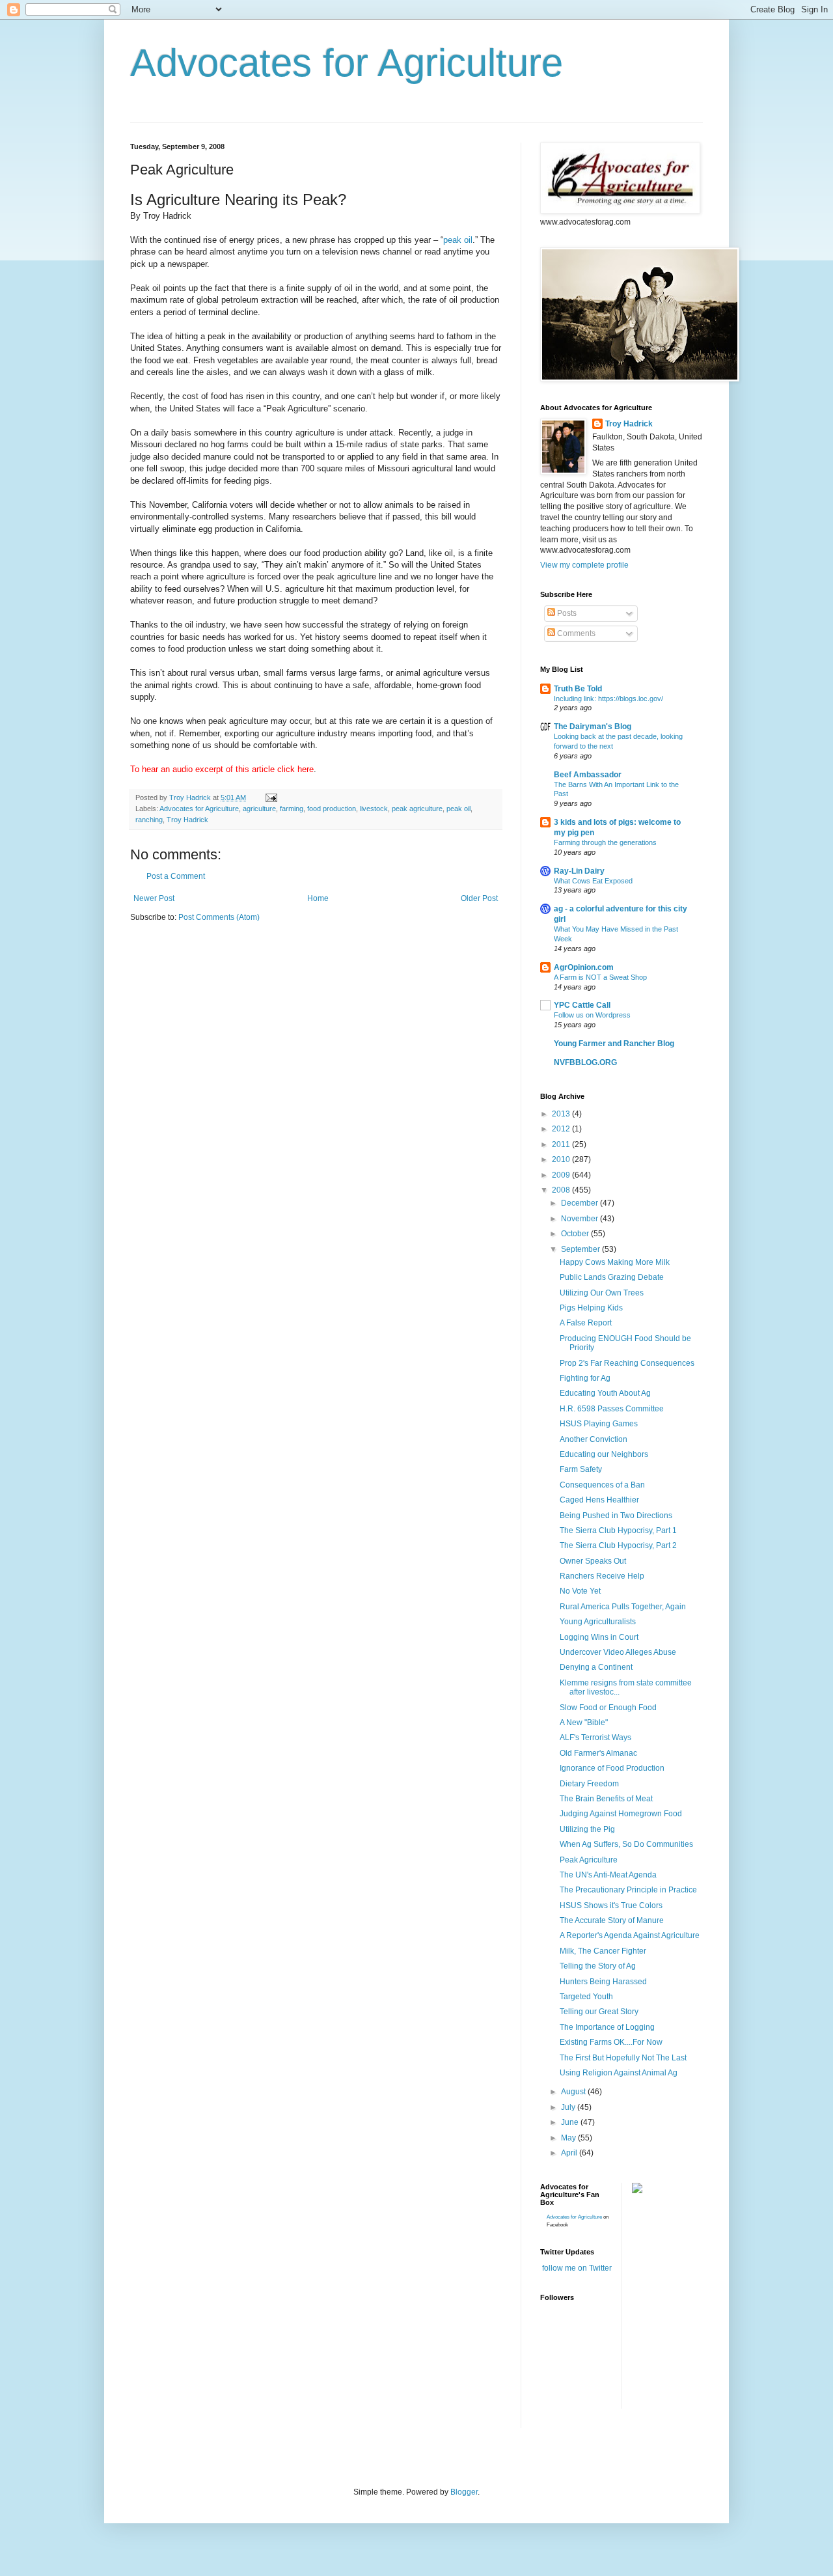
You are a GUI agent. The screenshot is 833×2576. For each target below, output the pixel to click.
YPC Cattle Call (582, 1005)
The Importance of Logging (607, 2027)
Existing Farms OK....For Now (611, 2042)
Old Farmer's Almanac (598, 1753)
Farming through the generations (605, 842)
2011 (562, 1144)
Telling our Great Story (599, 2012)
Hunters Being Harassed (603, 1982)
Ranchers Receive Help (602, 1576)
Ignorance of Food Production (612, 1768)
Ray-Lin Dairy (579, 871)
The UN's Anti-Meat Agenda (608, 1875)
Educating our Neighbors (604, 1454)
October (576, 1234)
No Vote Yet (580, 1591)
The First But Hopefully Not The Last (623, 2058)
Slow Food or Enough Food (608, 1708)
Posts (566, 613)
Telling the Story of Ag (598, 1966)
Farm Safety (581, 1469)
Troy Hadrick (187, 820)
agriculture (259, 809)
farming (292, 809)
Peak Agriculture (589, 1860)
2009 (562, 1175)
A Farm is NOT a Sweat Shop (600, 977)
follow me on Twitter (577, 2268)
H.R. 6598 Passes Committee (612, 1409)
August (574, 2092)
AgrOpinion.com (584, 967)
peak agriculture (417, 809)
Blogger (464, 2492)
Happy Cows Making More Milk (615, 1262)
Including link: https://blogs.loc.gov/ (608, 699)
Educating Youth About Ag (605, 1393)
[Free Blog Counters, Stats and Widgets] (637, 2191)
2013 (562, 1114)
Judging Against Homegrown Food (621, 1814)
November (580, 1219)
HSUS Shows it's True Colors (611, 1905)
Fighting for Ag (585, 1378)
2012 (562, 1129)
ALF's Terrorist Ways (595, 1738)
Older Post (479, 898)
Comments (575, 633)
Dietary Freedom (589, 1784)
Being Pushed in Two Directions (616, 1516)
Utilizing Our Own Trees (602, 1293)
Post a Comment (176, 876)
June (571, 2122)
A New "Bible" (584, 1723)
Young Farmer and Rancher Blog (614, 1044)
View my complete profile (584, 565)
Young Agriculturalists (598, 1622)
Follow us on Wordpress (592, 1015)
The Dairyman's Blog (593, 727)
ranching (149, 820)
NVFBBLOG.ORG (585, 1062)
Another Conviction (594, 1439)
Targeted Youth (586, 1997)
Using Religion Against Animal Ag (619, 2073)
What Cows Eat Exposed (593, 881)
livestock (374, 809)
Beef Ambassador (588, 775)
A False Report (586, 1323)
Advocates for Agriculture (347, 63)
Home (318, 898)
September (581, 1249)
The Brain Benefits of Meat (606, 1799)
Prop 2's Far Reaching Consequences (627, 1363)
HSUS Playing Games (599, 1424)
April (570, 2153)
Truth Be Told (578, 689)
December (580, 1203)
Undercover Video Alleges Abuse (618, 1652)
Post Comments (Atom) (219, 917)
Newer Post (154, 898)
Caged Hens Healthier (599, 1500)
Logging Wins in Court (599, 1637)
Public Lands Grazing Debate (612, 1277)
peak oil (458, 240)
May (569, 2138)
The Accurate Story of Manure (612, 1920)
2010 (562, 1159)
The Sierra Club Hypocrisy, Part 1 (618, 1530)
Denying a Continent (596, 1667)
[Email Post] (271, 797)
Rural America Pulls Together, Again (623, 1607)
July (569, 2107)
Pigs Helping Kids (591, 1308)
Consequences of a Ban (602, 1485)
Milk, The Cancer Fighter (603, 1951)
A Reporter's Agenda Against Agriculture (630, 1935)
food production (332, 809)
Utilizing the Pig (587, 1829)
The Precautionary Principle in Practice (628, 1890)
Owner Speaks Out (593, 1561)
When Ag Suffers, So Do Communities (626, 1844)
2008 (562, 1190)
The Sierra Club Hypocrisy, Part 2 (618, 1545)
